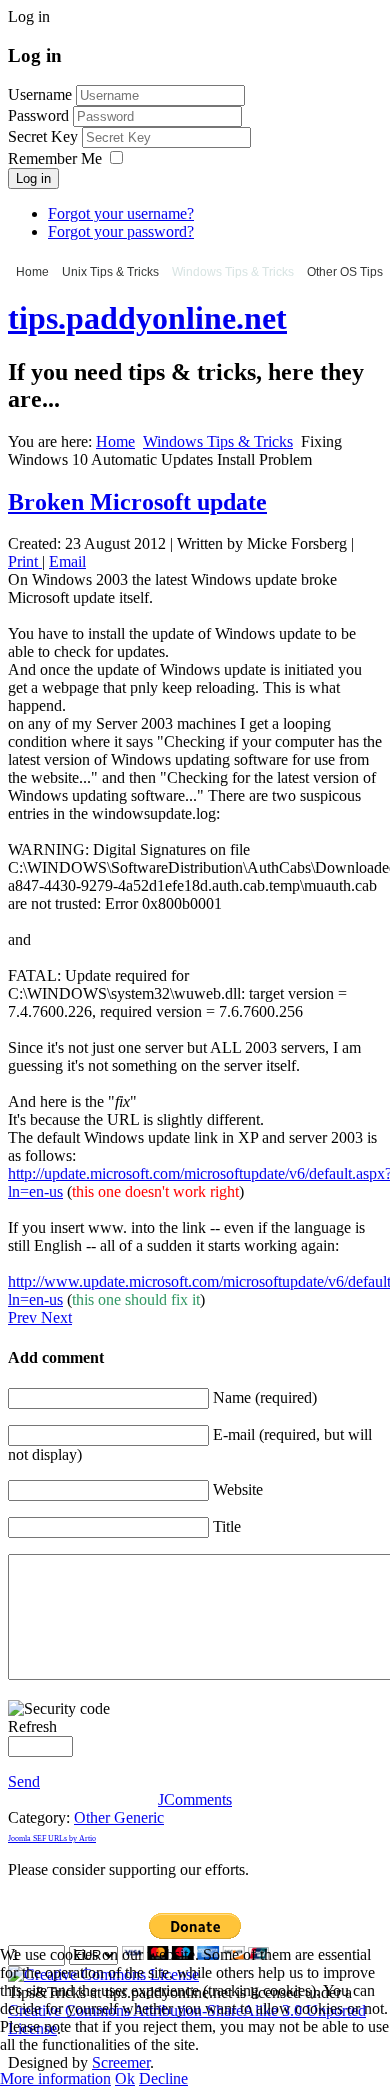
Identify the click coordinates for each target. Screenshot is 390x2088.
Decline (163, 2078)
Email (67, 561)
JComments (195, 1799)
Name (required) (265, 1397)
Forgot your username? (121, 213)
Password (40, 115)
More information (55, 2078)
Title (227, 1526)
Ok (125, 2078)
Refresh (32, 1726)
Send (24, 1781)
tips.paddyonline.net (147, 318)
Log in (33, 178)
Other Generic (119, 1817)
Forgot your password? (121, 231)
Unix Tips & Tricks (110, 272)
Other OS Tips (345, 272)
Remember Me (55, 158)
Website (238, 1489)
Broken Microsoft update (137, 502)
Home (32, 272)
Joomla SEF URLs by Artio (52, 1838)
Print (25, 561)
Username (40, 94)
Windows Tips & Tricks (233, 272)
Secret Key (45, 136)
